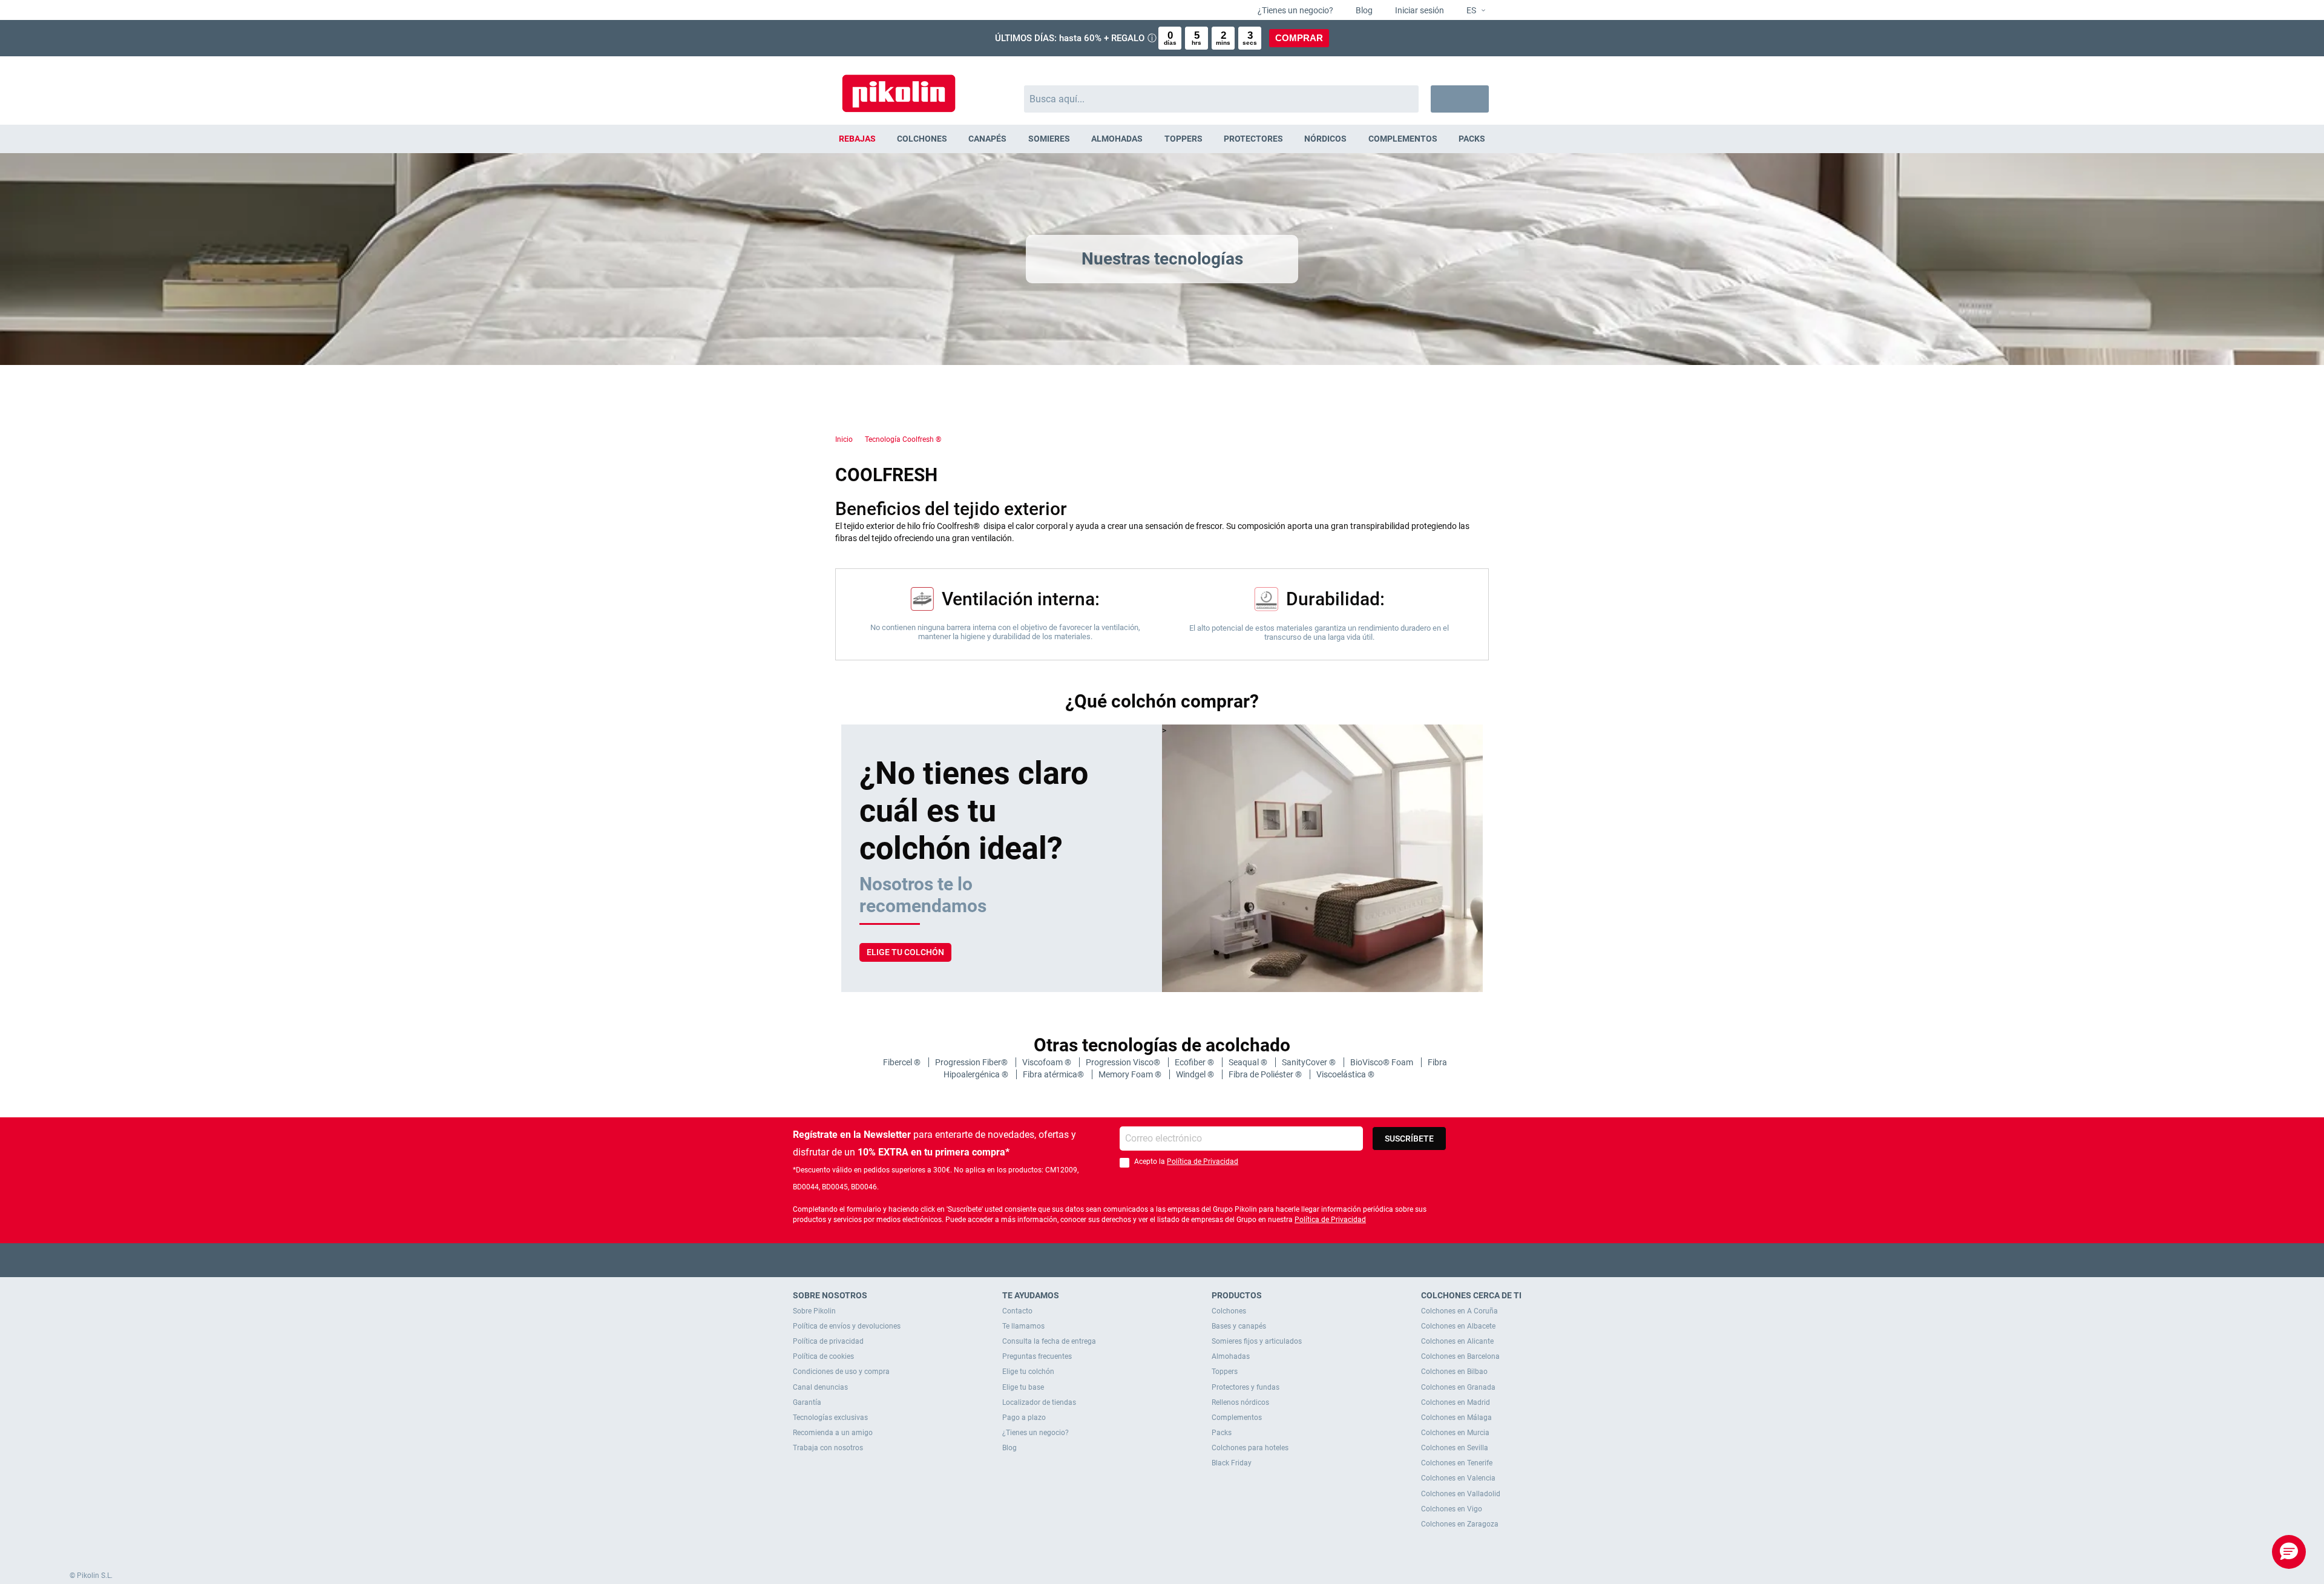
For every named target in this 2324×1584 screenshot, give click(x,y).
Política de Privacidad (1203, 1162)
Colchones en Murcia (1455, 1433)
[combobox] (1222, 99)
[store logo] (899, 87)
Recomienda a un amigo (833, 1433)
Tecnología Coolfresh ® (903, 439)
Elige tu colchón (1028, 1372)
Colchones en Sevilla (1455, 1448)
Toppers (1225, 1372)
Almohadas (1231, 1356)
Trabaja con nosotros (828, 1448)
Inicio (844, 439)
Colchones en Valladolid (1461, 1494)
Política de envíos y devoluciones (847, 1326)
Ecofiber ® (1195, 1062)
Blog (1363, 10)
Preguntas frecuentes (1037, 1356)
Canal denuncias (820, 1387)
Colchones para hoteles (1250, 1448)
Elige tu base (1023, 1387)
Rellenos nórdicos (1240, 1402)
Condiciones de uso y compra (841, 1372)
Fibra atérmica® (1054, 1074)
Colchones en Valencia (1458, 1478)
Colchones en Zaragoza (1460, 1524)
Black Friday (1232, 1463)
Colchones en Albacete (1458, 1326)
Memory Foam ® (1131, 1074)
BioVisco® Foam (1383, 1062)
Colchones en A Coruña (1459, 1311)
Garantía (807, 1402)
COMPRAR (1299, 38)
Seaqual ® (1249, 1062)
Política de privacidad (828, 1341)
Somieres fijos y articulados (1257, 1341)
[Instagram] (1186, 1260)
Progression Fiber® (972, 1062)
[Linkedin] (1210, 1260)
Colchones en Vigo (1452, 1509)
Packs (1222, 1433)
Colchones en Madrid (1456, 1402)
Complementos (1237, 1418)
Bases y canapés (1239, 1326)
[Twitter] (1139, 1260)
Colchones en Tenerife (1457, 1463)
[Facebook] (1115, 1260)
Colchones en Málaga (1456, 1418)
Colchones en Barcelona (1460, 1356)
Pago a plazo (1024, 1418)
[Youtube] (1162, 1260)
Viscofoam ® (1048, 1062)
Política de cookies (823, 1356)
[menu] (1162, 139)
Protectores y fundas (1246, 1387)
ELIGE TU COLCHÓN (905, 952)
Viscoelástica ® (1345, 1074)
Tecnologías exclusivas (830, 1418)
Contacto (1017, 1311)
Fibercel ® (903, 1062)
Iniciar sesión (1419, 10)
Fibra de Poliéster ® (1266, 1074)
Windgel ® (1196, 1074)
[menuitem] (857, 139)
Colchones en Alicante (1457, 1341)
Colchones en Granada (1458, 1387)
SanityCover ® (1310, 1062)
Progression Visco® (1124, 1062)
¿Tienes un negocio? (1295, 10)
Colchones (1229, 1311)
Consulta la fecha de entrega (1049, 1341)
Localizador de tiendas (1039, 1402)
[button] (1471, 11)
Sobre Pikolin (814, 1311)
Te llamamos (1023, 1326)
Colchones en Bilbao (1454, 1372)
